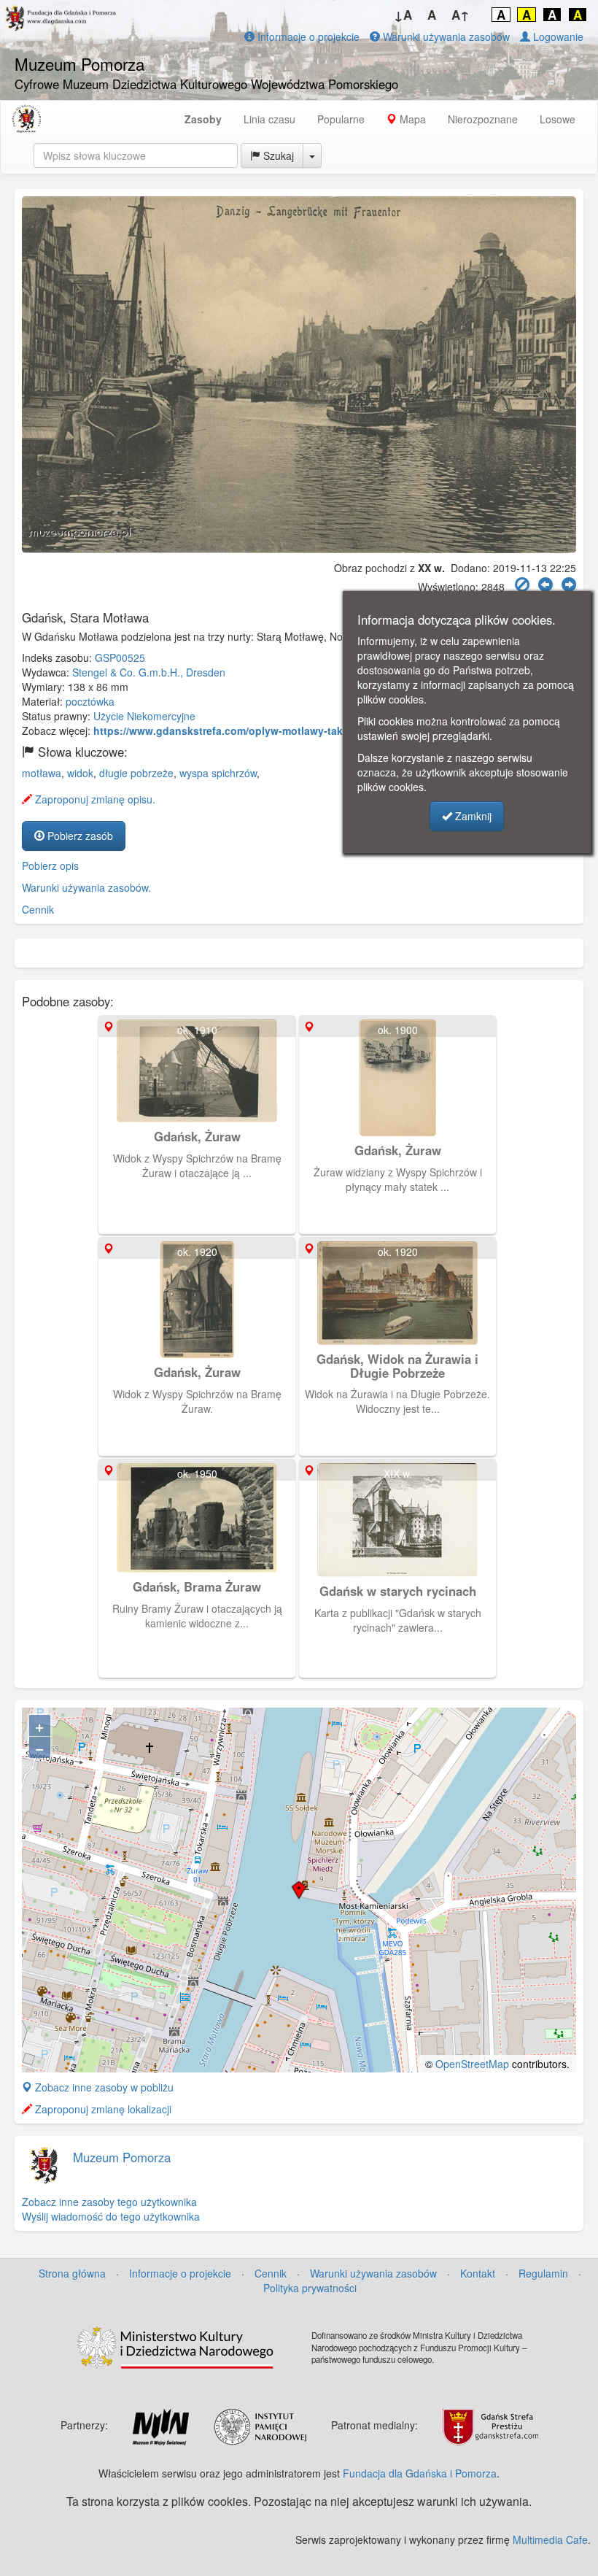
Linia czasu (269, 119)
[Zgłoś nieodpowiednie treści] (522, 585)
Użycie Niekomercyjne (144, 716)
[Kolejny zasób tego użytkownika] (569, 585)
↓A (403, 15)
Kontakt (478, 2273)
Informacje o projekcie (307, 36)
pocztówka (90, 701)
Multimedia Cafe (550, 2540)
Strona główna (72, 2273)
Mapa (411, 119)
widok (80, 773)
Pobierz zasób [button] (79, 836)
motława (42, 773)
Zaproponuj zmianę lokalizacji (102, 2109)
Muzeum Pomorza (122, 2157)
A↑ (461, 15)
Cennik (38, 909)
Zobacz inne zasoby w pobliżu (103, 2087)
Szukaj (277, 155)
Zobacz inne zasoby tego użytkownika (109, 2202)
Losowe (558, 119)
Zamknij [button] (472, 816)
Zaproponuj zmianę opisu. (94, 799)
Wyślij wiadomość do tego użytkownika (111, 2216)
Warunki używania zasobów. (86, 887)
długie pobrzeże (136, 773)
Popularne (341, 119)
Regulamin (543, 2273)
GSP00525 (120, 658)
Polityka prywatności (310, 2288)
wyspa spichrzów (218, 773)
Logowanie (557, 36)
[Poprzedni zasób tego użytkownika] (545, 585)
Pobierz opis (50, 865)
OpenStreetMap (472, 2064)
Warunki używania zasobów (445, 36)
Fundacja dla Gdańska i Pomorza (420, 2473)
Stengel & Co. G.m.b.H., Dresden (149, 672)
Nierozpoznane (483, 119)
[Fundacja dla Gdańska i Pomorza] (26, 119)
